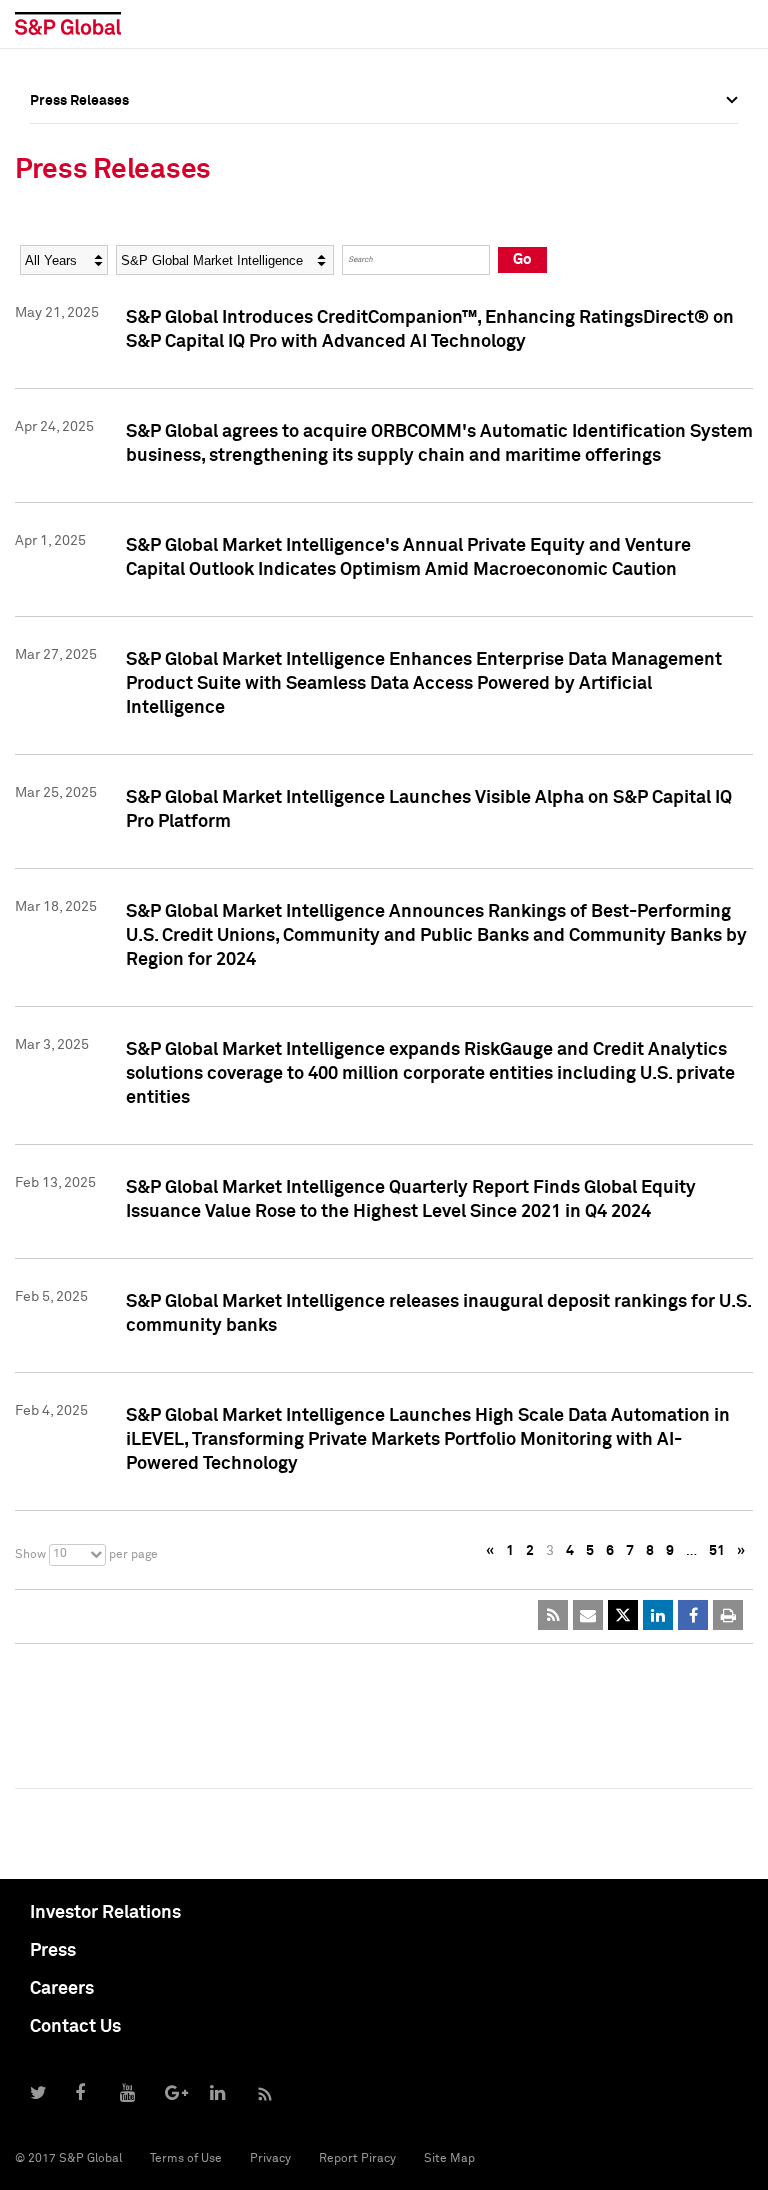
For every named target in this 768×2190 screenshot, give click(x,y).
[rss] (553, 1615)
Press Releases (79, 189)
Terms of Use (186, 2159)
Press (53, 1951)
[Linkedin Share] (658, 1615)
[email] (588, 1615)
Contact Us (75, 2027)
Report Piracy (357, 2159)
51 (717, 1551)
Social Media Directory (104, 277)
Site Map (449, 2159)
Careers (62, 1989)
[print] (728, 1615)
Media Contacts (81, 233)
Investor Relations (105, 1913)
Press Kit (59, 321)
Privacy (270, 2159)
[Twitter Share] (623, 1615)
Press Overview (80, 145)
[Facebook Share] (693, 1615)
